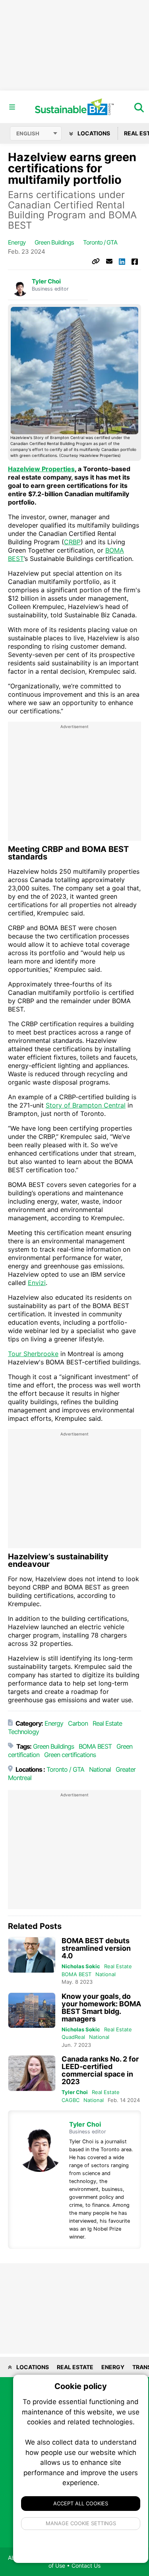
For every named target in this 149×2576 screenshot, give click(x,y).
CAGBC (71, 2100)
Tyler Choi (46, 281)
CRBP (72, 542)
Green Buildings (54, 242)
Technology (23, 1732)
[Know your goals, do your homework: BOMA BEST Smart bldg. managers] (32, 2011)
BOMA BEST (95, 1746)
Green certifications (70, 1755)
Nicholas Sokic (81, 1966)
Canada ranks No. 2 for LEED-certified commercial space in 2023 (100, 2070)
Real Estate (107, 1723)
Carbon (78, 1723)
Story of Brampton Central (86, 1105)
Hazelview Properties (41, 469)
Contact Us (86, 2565)
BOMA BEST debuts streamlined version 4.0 (96, 1948)
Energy (17, 242)
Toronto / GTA (100, 242)
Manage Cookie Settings (81, 2523)
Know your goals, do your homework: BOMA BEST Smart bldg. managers (101, 2008)
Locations (93, 133)
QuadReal (73, 2037)
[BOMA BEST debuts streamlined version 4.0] (32, 1955)
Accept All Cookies (81, 2503)
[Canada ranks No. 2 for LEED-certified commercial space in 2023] (32, 2073)
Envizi (37, 1283)
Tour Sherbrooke (33, 1354)
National (100, 1769)
